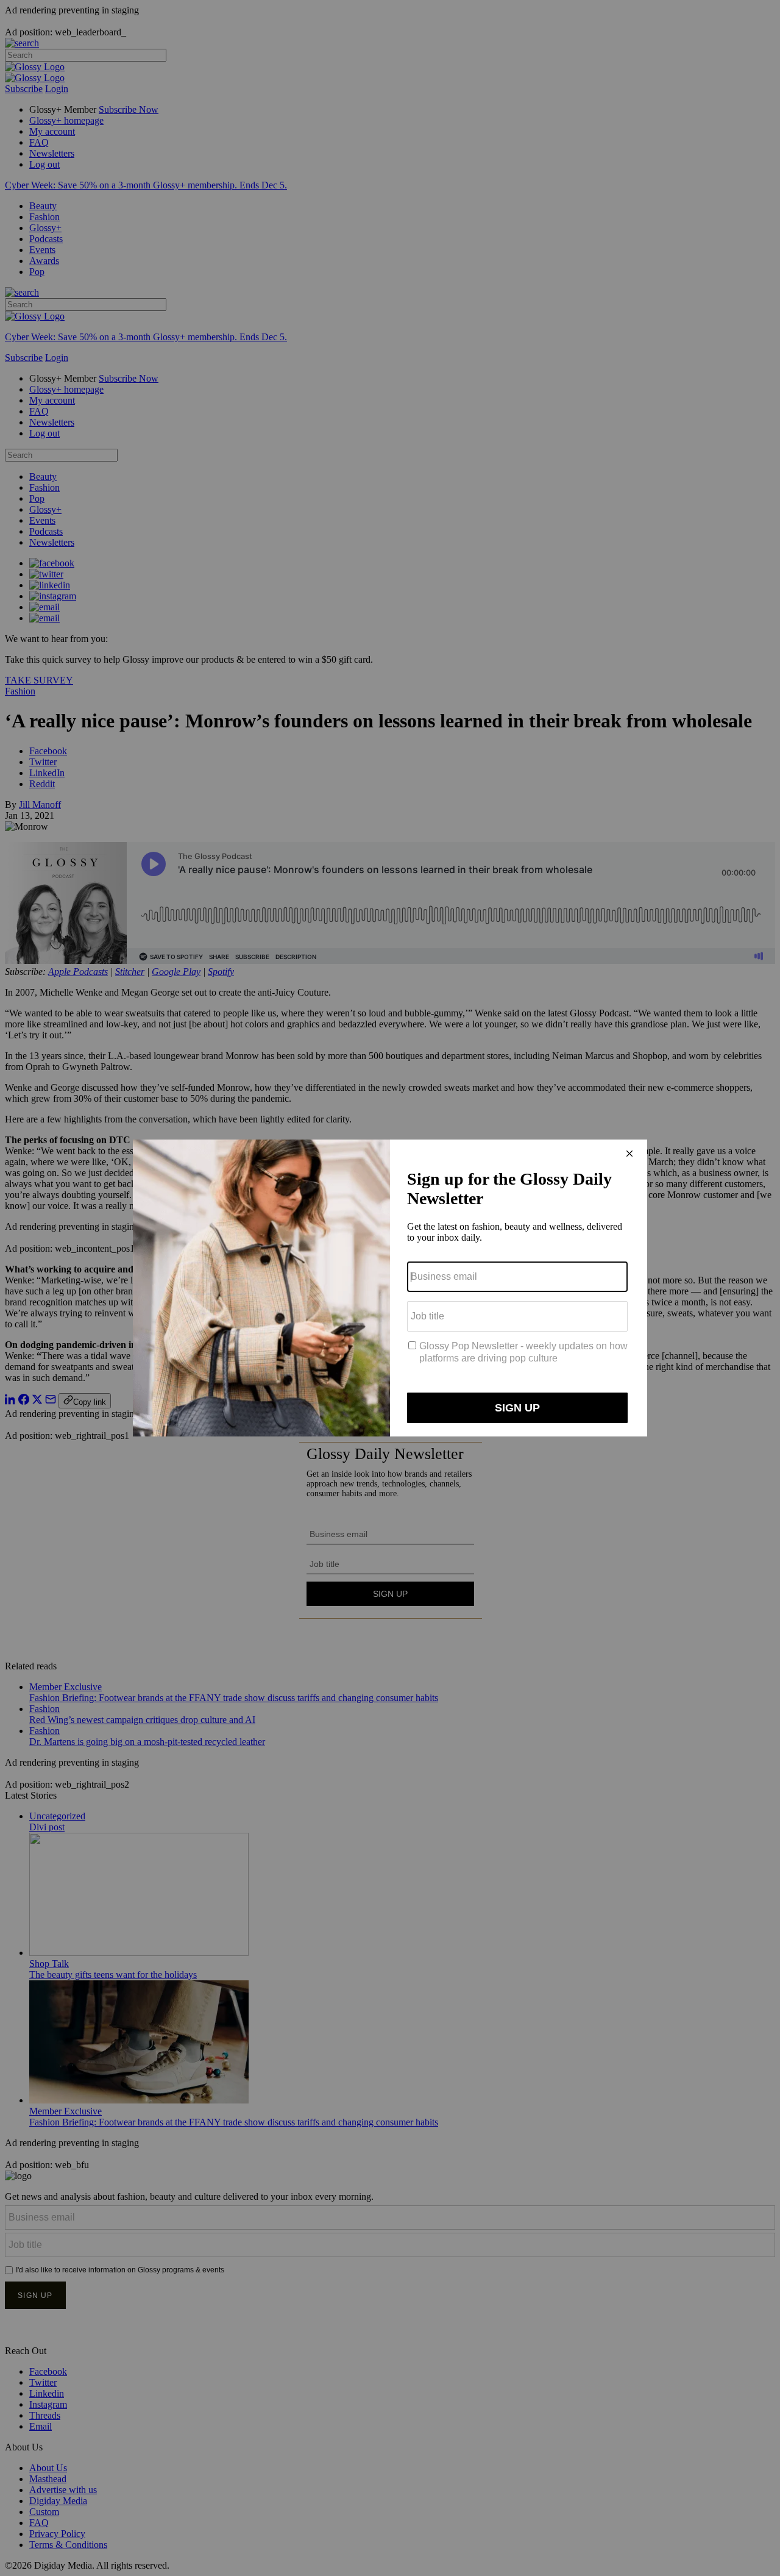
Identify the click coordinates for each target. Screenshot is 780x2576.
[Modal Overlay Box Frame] (390, 1288)
